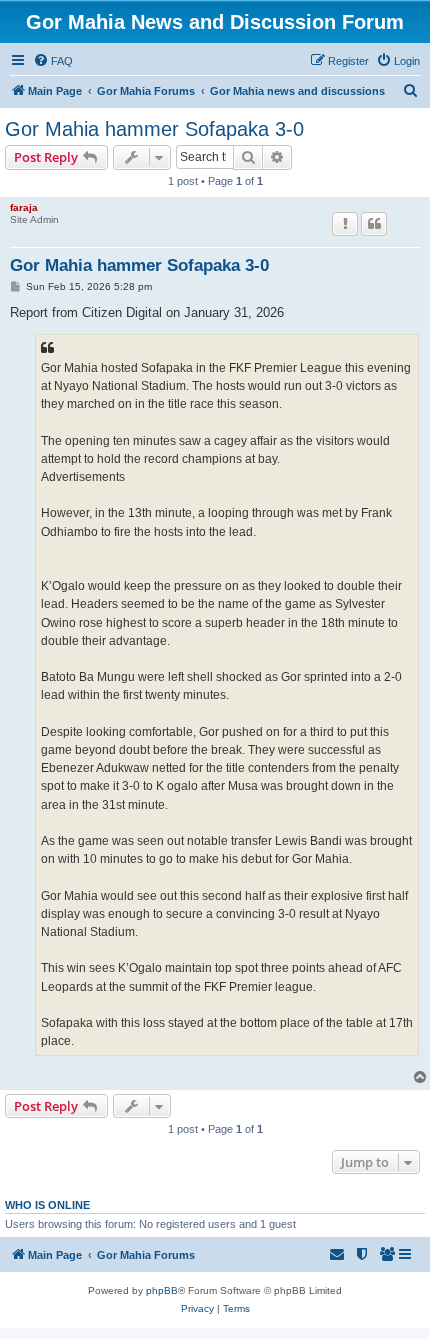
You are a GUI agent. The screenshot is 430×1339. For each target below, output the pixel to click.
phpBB (162, 1290)
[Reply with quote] (374, 224)
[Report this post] (345, 224)
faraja (24, 207)
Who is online (47, 1205)
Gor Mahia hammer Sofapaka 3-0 (154, 129)
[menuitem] (53, 61)
